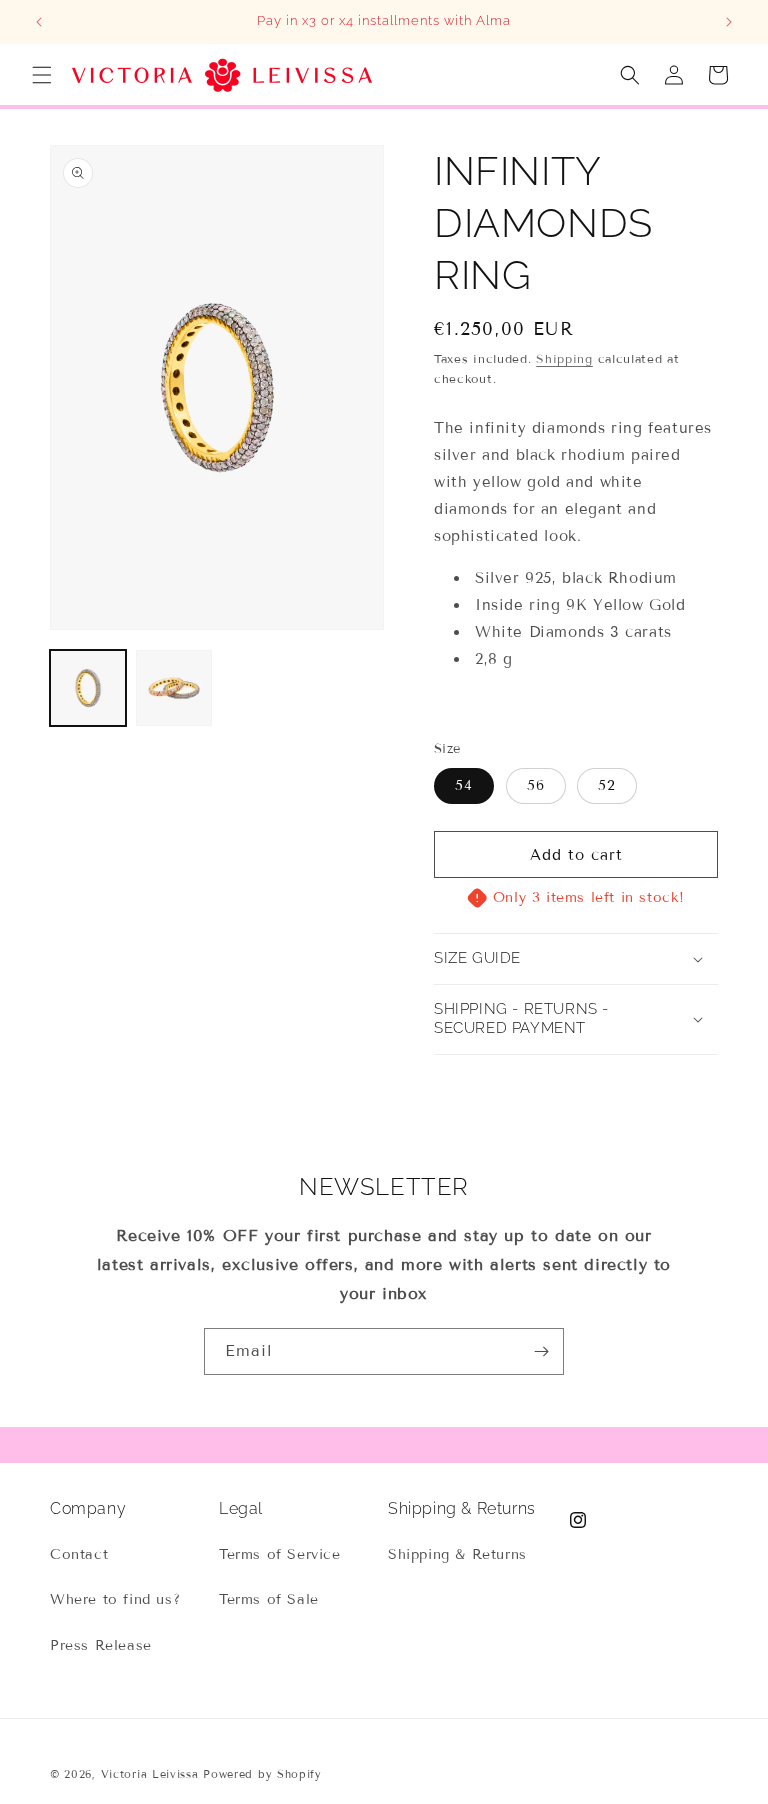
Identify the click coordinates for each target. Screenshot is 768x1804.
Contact (79, 1554)
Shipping (564, 358)
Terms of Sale (269, 1599)
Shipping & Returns (457, 1554)
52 (607, 785)
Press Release (101, 1645)
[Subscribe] (541, 1351)
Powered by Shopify (262, 1774)
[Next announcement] (729, 22)
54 (464, 785)
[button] (42, 75)
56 (536, 785)
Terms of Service (280, 1554)
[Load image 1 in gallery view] (88, 688)
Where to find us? (115, 1599)
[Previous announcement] (39, 22)
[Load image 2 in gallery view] (174, 688)
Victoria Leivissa (150, 1774)
